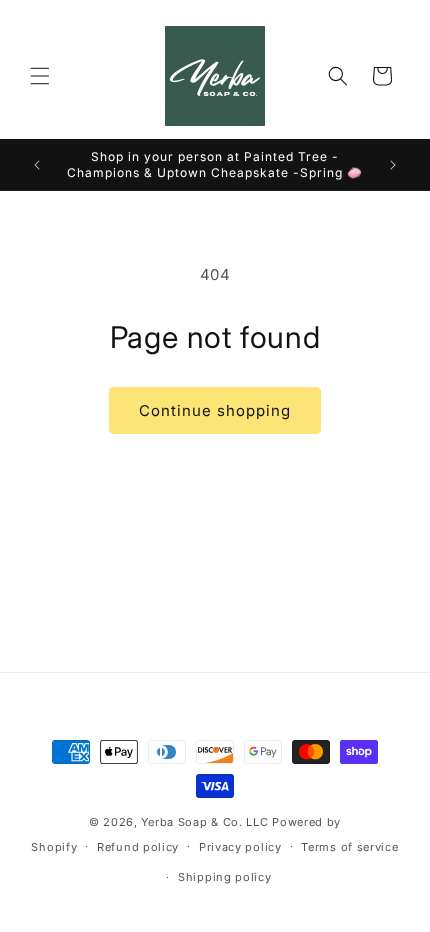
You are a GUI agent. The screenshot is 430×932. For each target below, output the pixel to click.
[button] (40, 76)
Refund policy (138, 847)
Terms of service (349, 847)
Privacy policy (240, 847)
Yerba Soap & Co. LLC (204, 822)
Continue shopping (215, 410)
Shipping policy (225, 877)
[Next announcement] (393, 165)
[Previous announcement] (37, 165)
